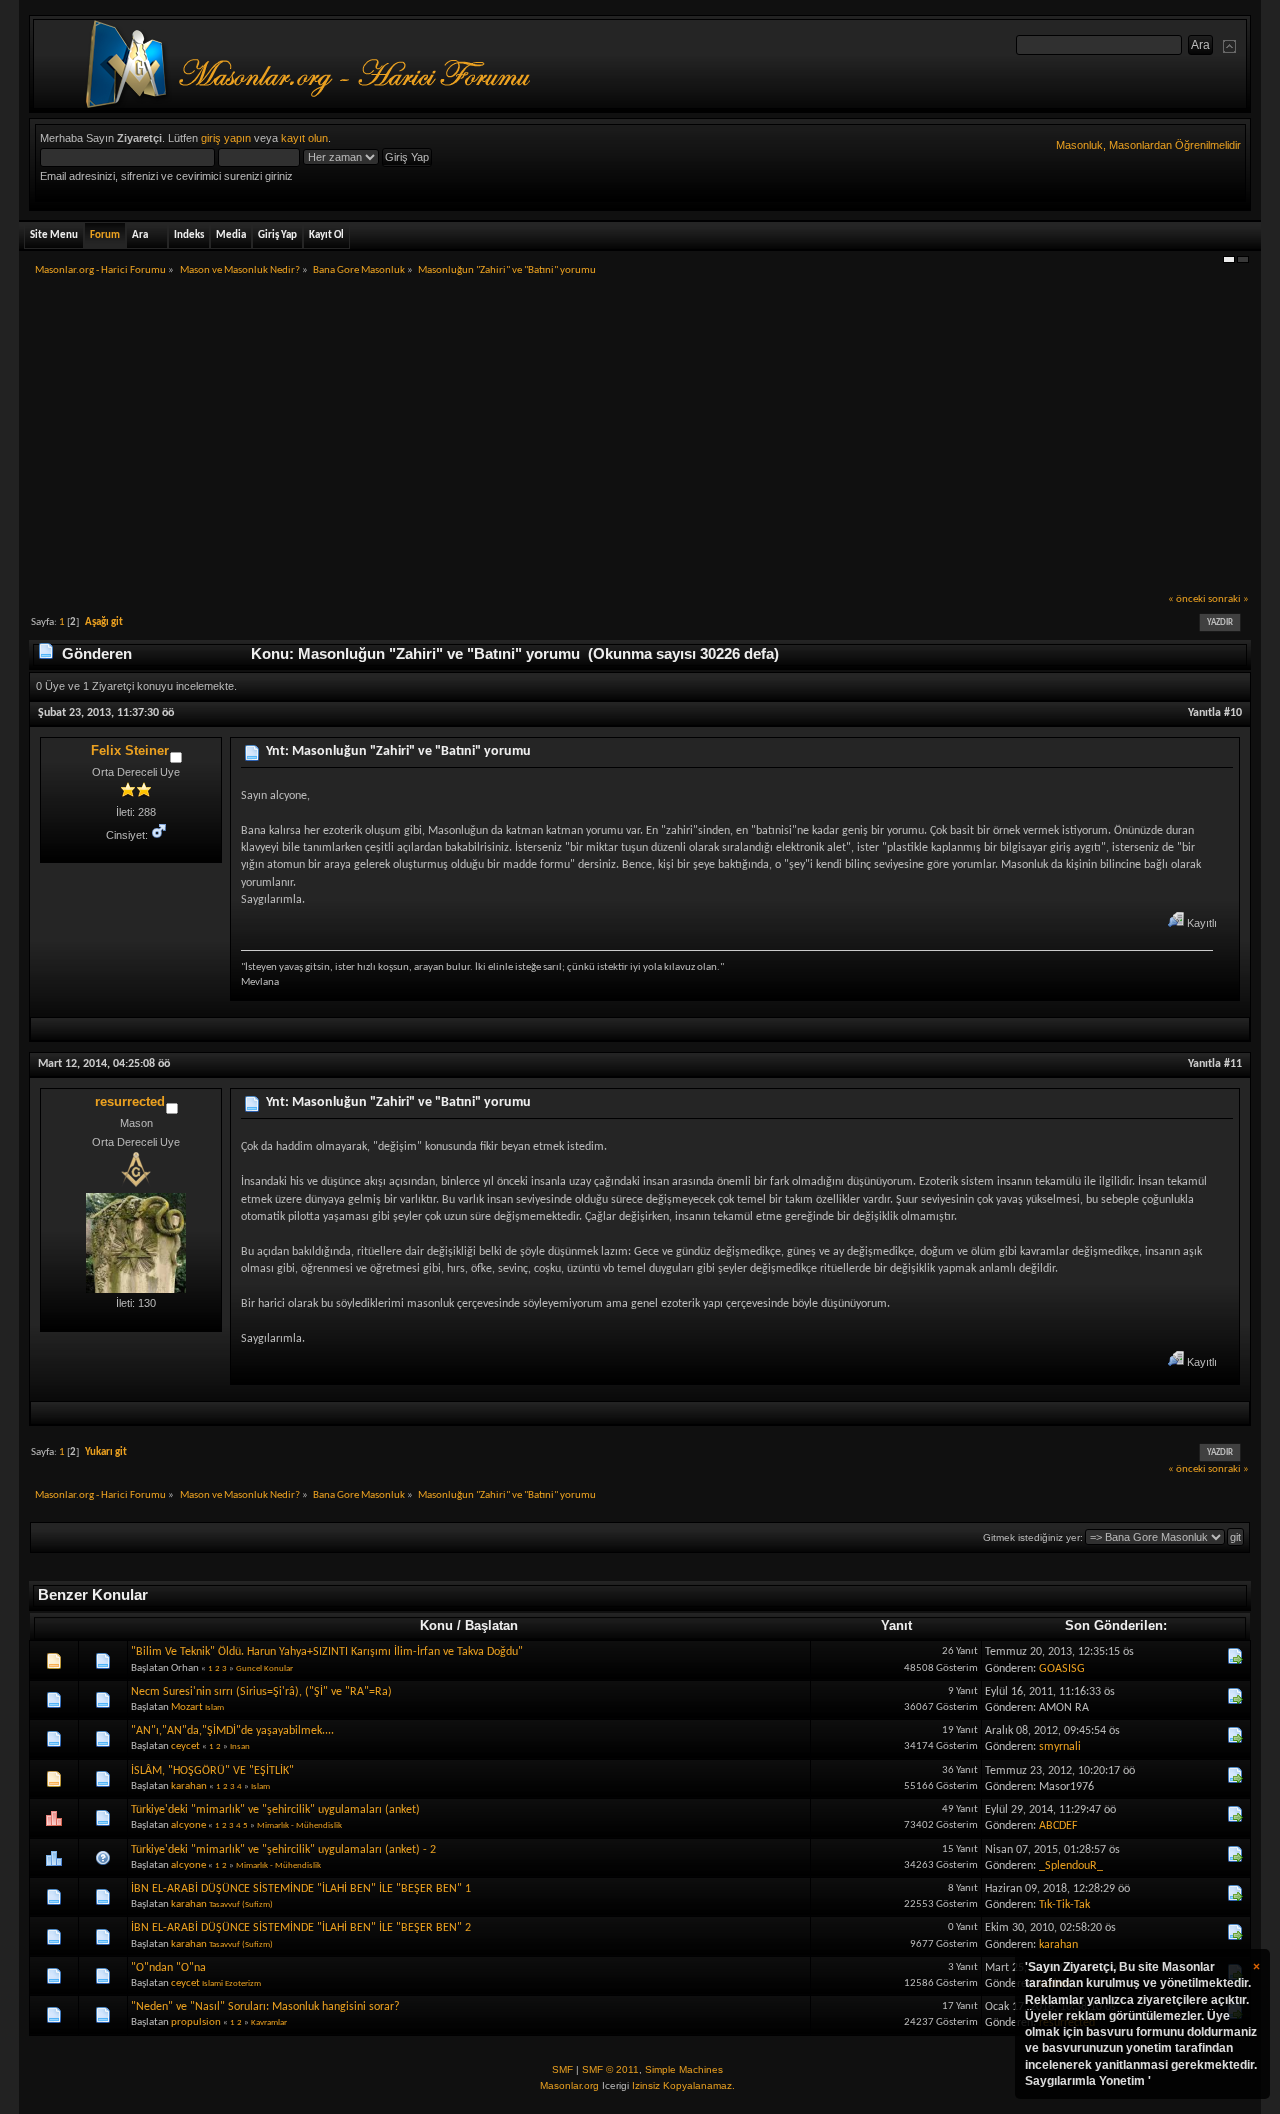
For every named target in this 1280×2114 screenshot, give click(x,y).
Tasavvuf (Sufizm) (241, 1904)
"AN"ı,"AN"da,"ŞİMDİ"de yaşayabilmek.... (232, 1731)
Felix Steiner (130, 750)
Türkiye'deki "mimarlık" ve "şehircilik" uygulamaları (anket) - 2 (283, 1850)
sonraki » (1228, 599)
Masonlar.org (569, 2085)
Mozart (187, 1707)
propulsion (196, 2022)
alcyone (188, 1825)
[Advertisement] (640, 441)
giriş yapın (226, 138)
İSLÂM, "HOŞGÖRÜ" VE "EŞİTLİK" (212, 1771)
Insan (240, 1746)
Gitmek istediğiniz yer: (1033, 1537)
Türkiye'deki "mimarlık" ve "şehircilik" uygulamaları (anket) (275, 1810)
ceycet (185, 1746)
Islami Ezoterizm (231, 1983)
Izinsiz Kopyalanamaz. (683, 2085)
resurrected (130, 1101)
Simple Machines (684, 2069)
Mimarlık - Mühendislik (299, 1825)
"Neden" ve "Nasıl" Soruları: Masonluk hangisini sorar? (265, 2007)
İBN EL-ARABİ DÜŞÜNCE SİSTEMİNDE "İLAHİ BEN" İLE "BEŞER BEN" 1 (301, 1889)
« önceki (1187, 599)
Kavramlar (269, 2022)
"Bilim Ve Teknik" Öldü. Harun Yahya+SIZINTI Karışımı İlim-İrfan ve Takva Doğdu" (327, 1652)
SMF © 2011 (610, 2069)
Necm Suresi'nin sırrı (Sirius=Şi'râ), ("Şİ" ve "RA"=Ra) (261, 1692)
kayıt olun (304, 138)
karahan (189, 1786)
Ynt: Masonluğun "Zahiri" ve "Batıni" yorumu (398, 751)
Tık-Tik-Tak (1064, 1905)
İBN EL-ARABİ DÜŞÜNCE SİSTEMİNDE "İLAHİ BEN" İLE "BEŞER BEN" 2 (301, 1928)
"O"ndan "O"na (168, 1968)
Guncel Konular (264, 1668)
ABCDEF (1058, 1826)
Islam (214, 1707)
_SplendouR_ (1071, 1866)
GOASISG (1062, 1669)
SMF (562, 2069)
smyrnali (1060, 1747)
